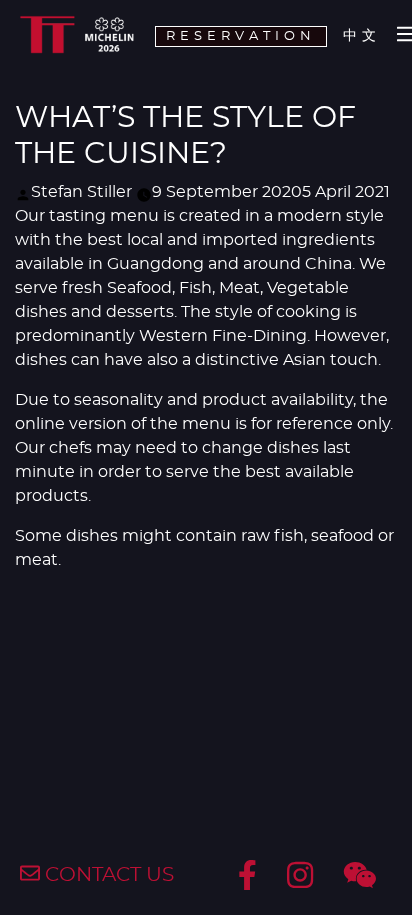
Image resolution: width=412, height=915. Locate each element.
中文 (362, 36)
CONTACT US (107, 875)
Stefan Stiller (81, 192)
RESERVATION (241, 36)
